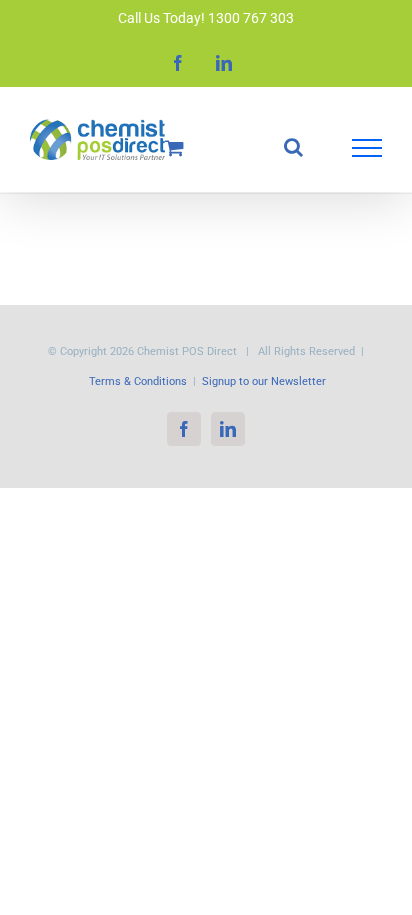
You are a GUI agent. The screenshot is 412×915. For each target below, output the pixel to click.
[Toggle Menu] (367, 148)
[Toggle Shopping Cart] (174, 147)
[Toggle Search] (293, 147)
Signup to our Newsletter (264, 381)
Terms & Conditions (138, 381)
